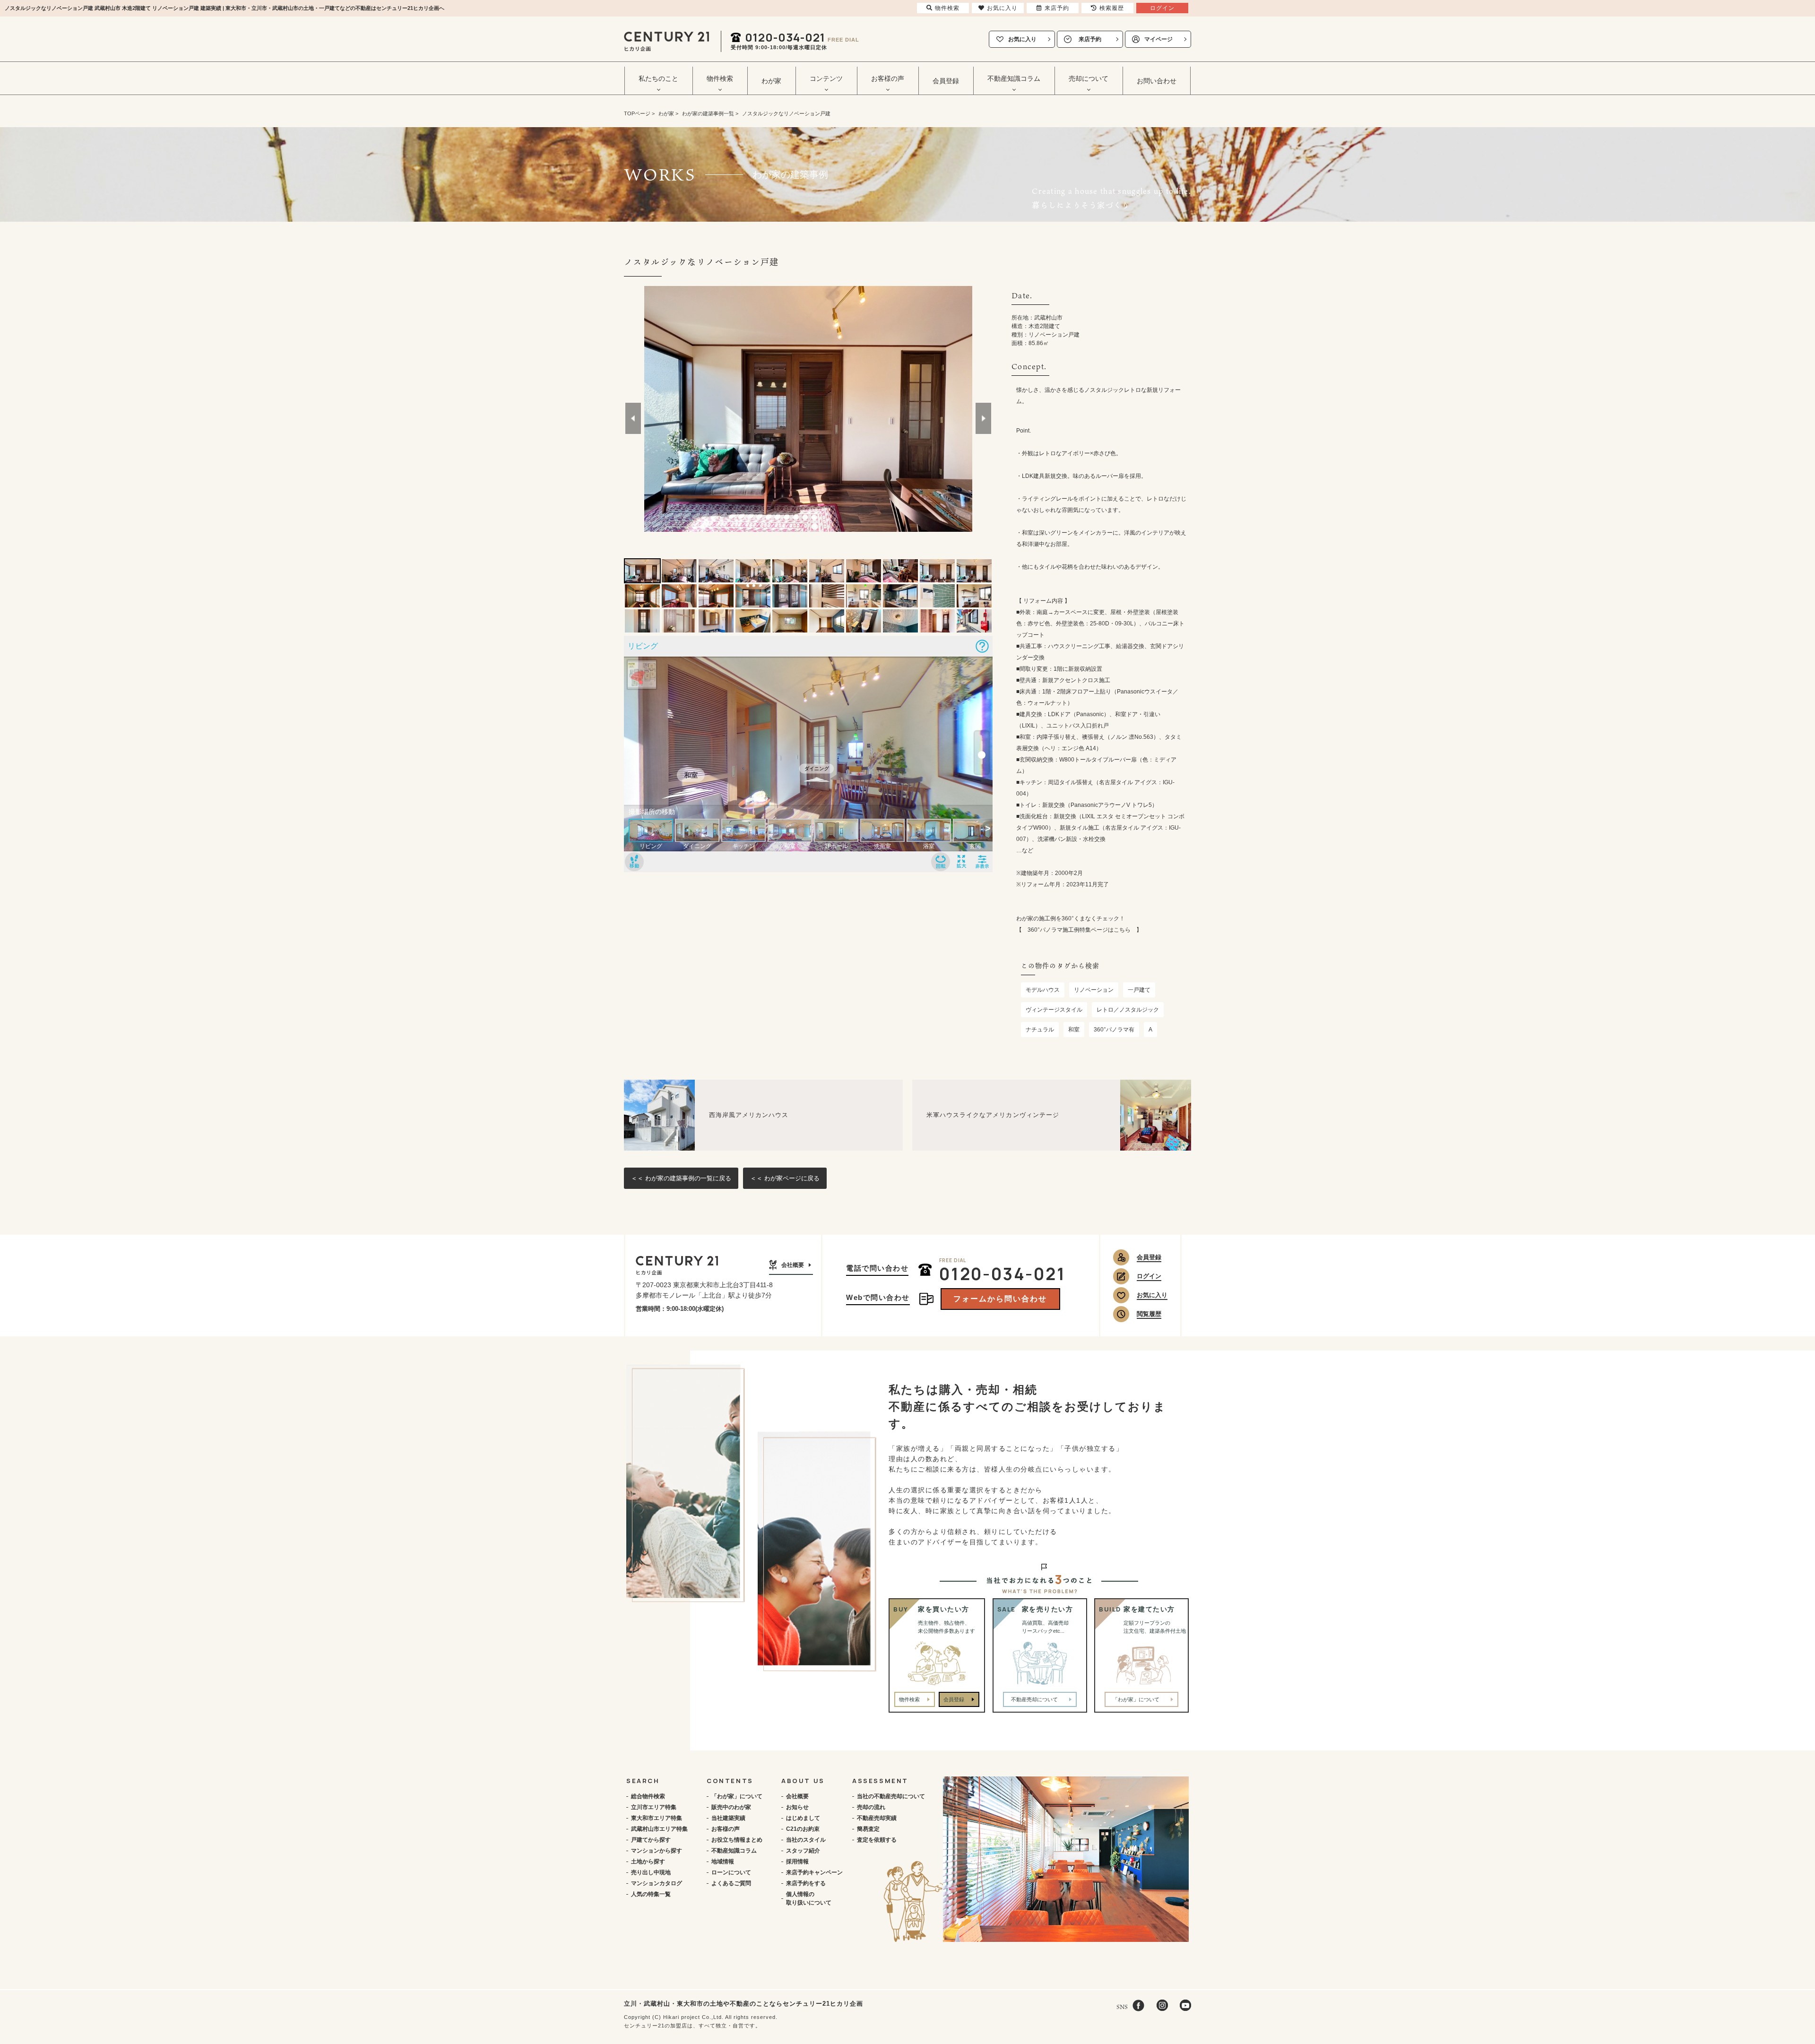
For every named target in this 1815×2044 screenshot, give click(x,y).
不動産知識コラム (734, 1851)
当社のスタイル (806, 1840)
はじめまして (803, 1818)
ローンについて (731, 1872)
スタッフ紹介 (803, 1851)
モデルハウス (1043, 990)
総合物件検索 (648, 1796)
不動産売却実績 (877, 1818)
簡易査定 (868, 1829)
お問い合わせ (1157, 81)
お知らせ (797, 1807)
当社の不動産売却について (891, 1796)
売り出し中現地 (651, 1872)
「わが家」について (737, 1796)
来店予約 (1090, 39)
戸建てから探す (651, 1840)
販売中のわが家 (731, 1807)
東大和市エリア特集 (657, 1818)
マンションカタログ (657, 1883)
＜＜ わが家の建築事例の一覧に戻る (681, 1178)
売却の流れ (871, 1807)
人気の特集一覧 (651, 1894)
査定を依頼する (877, 1840)
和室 (1074, 1030)
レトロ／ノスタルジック (1128, 1010)
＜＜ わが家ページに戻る (785, 1178)
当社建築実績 (728, 1818)
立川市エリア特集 (654, 1807)
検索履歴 (1112, 8)
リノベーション (1094, 990)
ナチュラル (1040, 1030)
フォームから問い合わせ (1000, 1299)
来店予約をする (806, 1883)
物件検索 (909, 1699)
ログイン (1149, 1276)
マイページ (1158, 39)
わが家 (771, 81)
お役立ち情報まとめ (737, 1840)
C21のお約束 (803, 1829)
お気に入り (1022, 39)
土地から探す (648, 1862)
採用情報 (797, 1862)
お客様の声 (726, 1829)
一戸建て (1139, 990)
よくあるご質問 (731, 1883)
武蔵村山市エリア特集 (659, 1829)
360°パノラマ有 (1114, 1030)
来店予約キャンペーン (814, 1872)
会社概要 (793, 1265)
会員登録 (946, 81)
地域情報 (723, 1862)
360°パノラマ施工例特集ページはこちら (1079, 930)
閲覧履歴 (1149, 1314)
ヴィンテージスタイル (1054, 1010)
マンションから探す (657, 1851)
